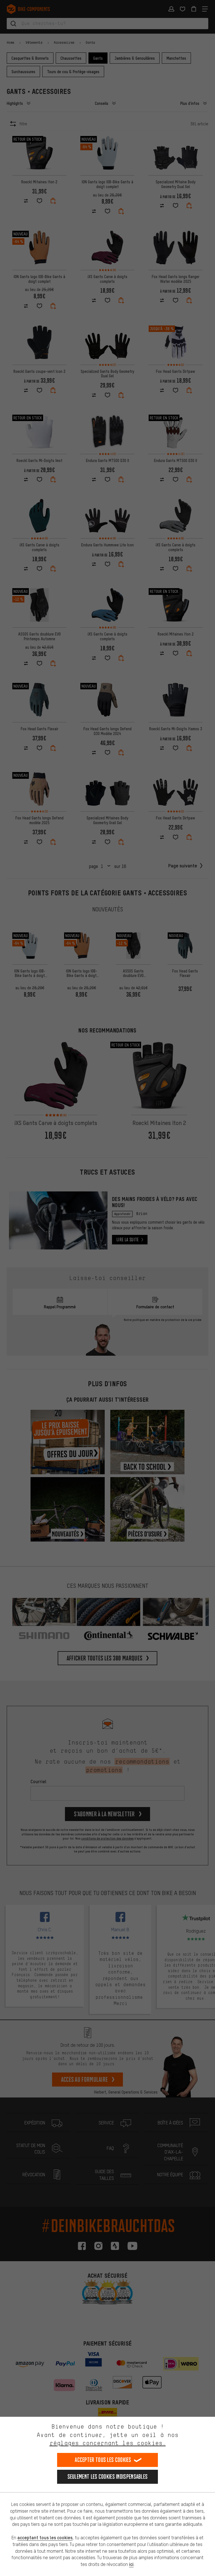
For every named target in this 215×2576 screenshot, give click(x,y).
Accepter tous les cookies (103, 2460)
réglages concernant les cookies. (108, 2443)
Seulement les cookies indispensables (108, 2477)
